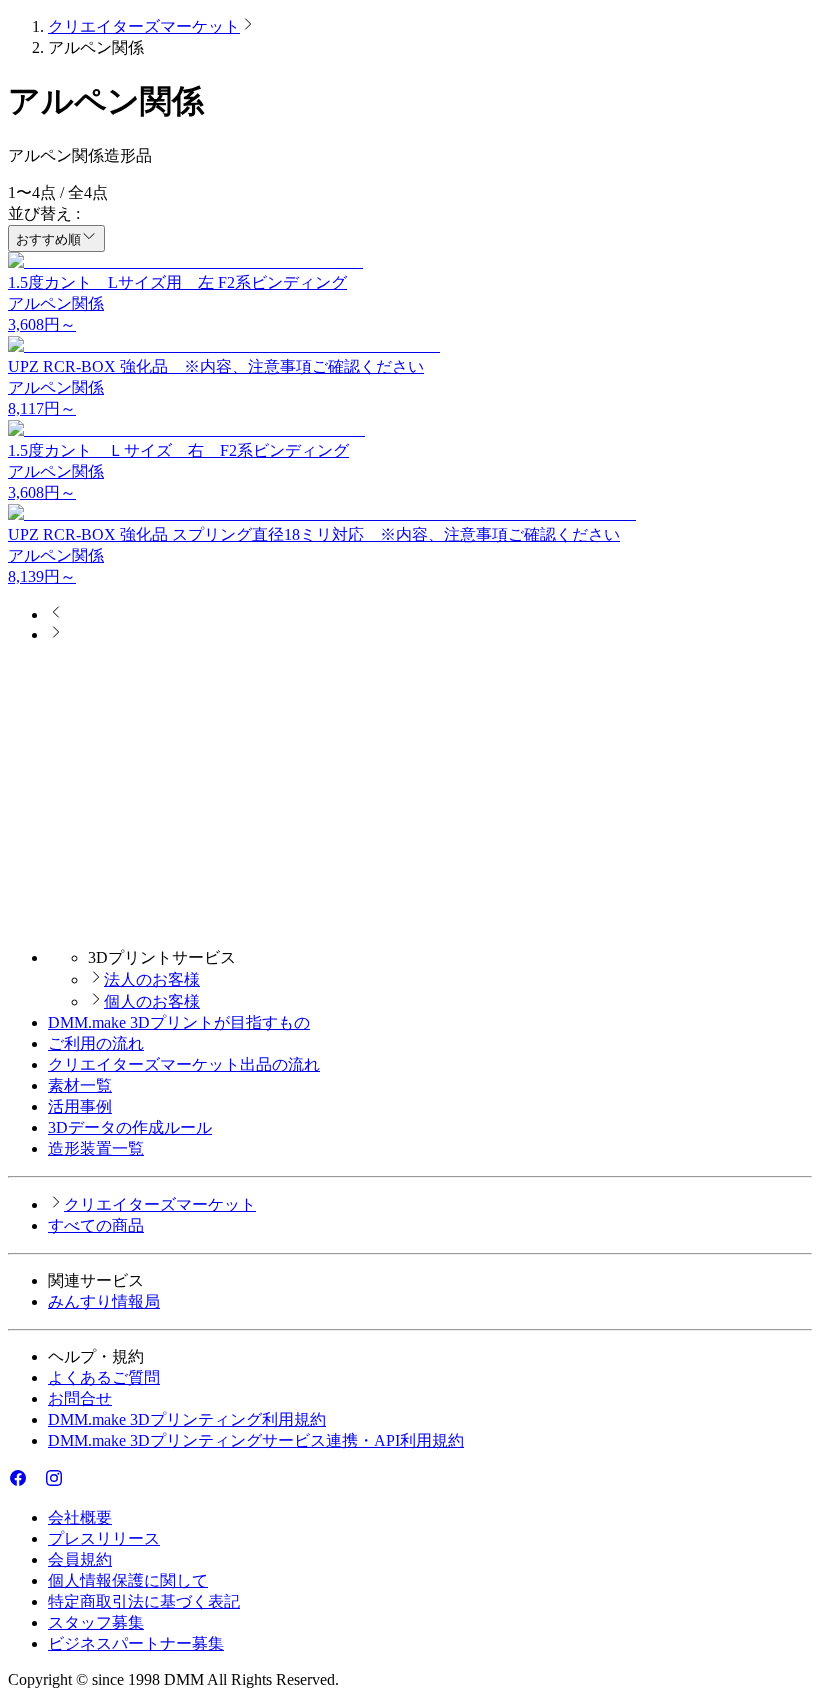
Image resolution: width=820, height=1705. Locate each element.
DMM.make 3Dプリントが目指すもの (179, 1022)
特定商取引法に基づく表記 (144, 1601)
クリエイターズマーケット (144, 26)
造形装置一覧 (96, 1148)
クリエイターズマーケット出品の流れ (184, 1064)
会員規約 (80, 1559)
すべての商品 (96, 1225)
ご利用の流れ (96, 1043)
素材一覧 (80, 1085)
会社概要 (80, 1517)
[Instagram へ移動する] (54, 1482)
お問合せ (80, 1398)
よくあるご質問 (104, 1377)
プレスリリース (104, 1538)
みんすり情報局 (104, 1301)
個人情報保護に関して (128, 1580)
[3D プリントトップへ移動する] (410, 922)
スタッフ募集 (96, 1622)
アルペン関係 (56, 303)
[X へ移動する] (36, 1482)
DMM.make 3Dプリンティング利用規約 (187, 1419)
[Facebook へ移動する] (18, 1482)
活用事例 (80, 1106)
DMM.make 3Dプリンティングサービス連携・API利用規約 (256, 1440)
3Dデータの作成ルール (130, 1127)
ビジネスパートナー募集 (136, 1643)
